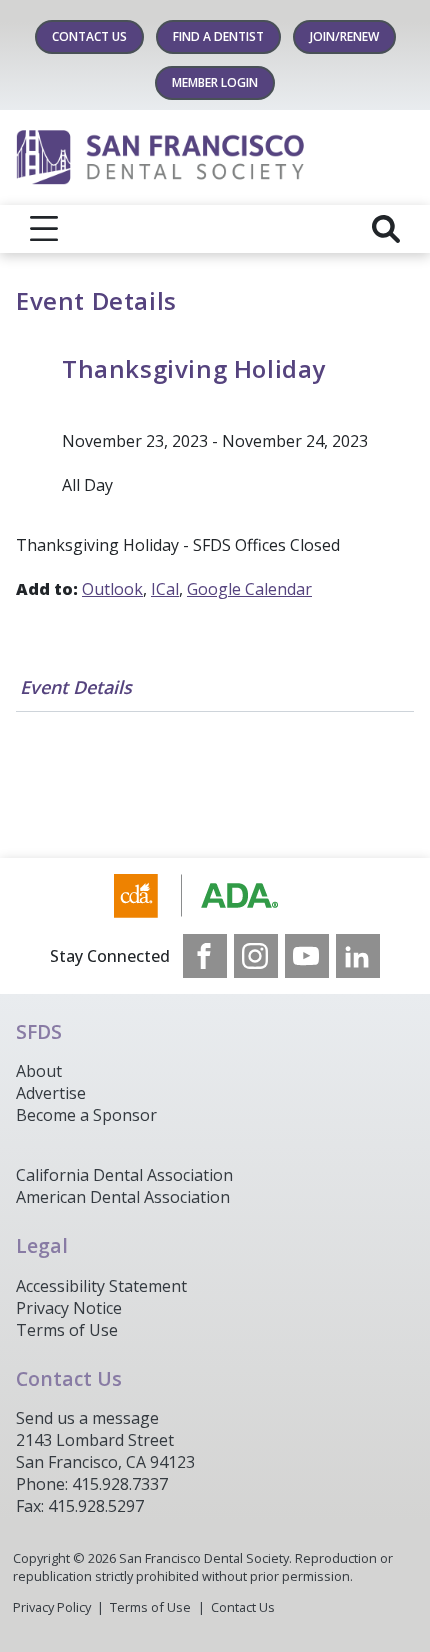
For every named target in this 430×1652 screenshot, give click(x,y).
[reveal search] (386, 229)
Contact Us (89, 36)
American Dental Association (123, 1197)
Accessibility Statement (101, 1286)
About (39, 1071)
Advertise (51, 1093)
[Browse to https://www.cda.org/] (215, 896)
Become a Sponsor (86, 1115)
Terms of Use (67, 1330)
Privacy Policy (52, 1607)
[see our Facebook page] (205, 956)
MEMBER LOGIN (215, 82)
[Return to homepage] (215, 157)
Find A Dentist (218, 36)
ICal (165, 589)
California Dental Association (124, 1175)
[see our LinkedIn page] (358, 956)
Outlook (112, 589)
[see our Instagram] (256, 956)
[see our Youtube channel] (307, 956)
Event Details (76, 687)
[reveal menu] (44, 229)
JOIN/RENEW (344, 36)
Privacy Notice (69, 1308)
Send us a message (87, 1418)
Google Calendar (249, 589)
